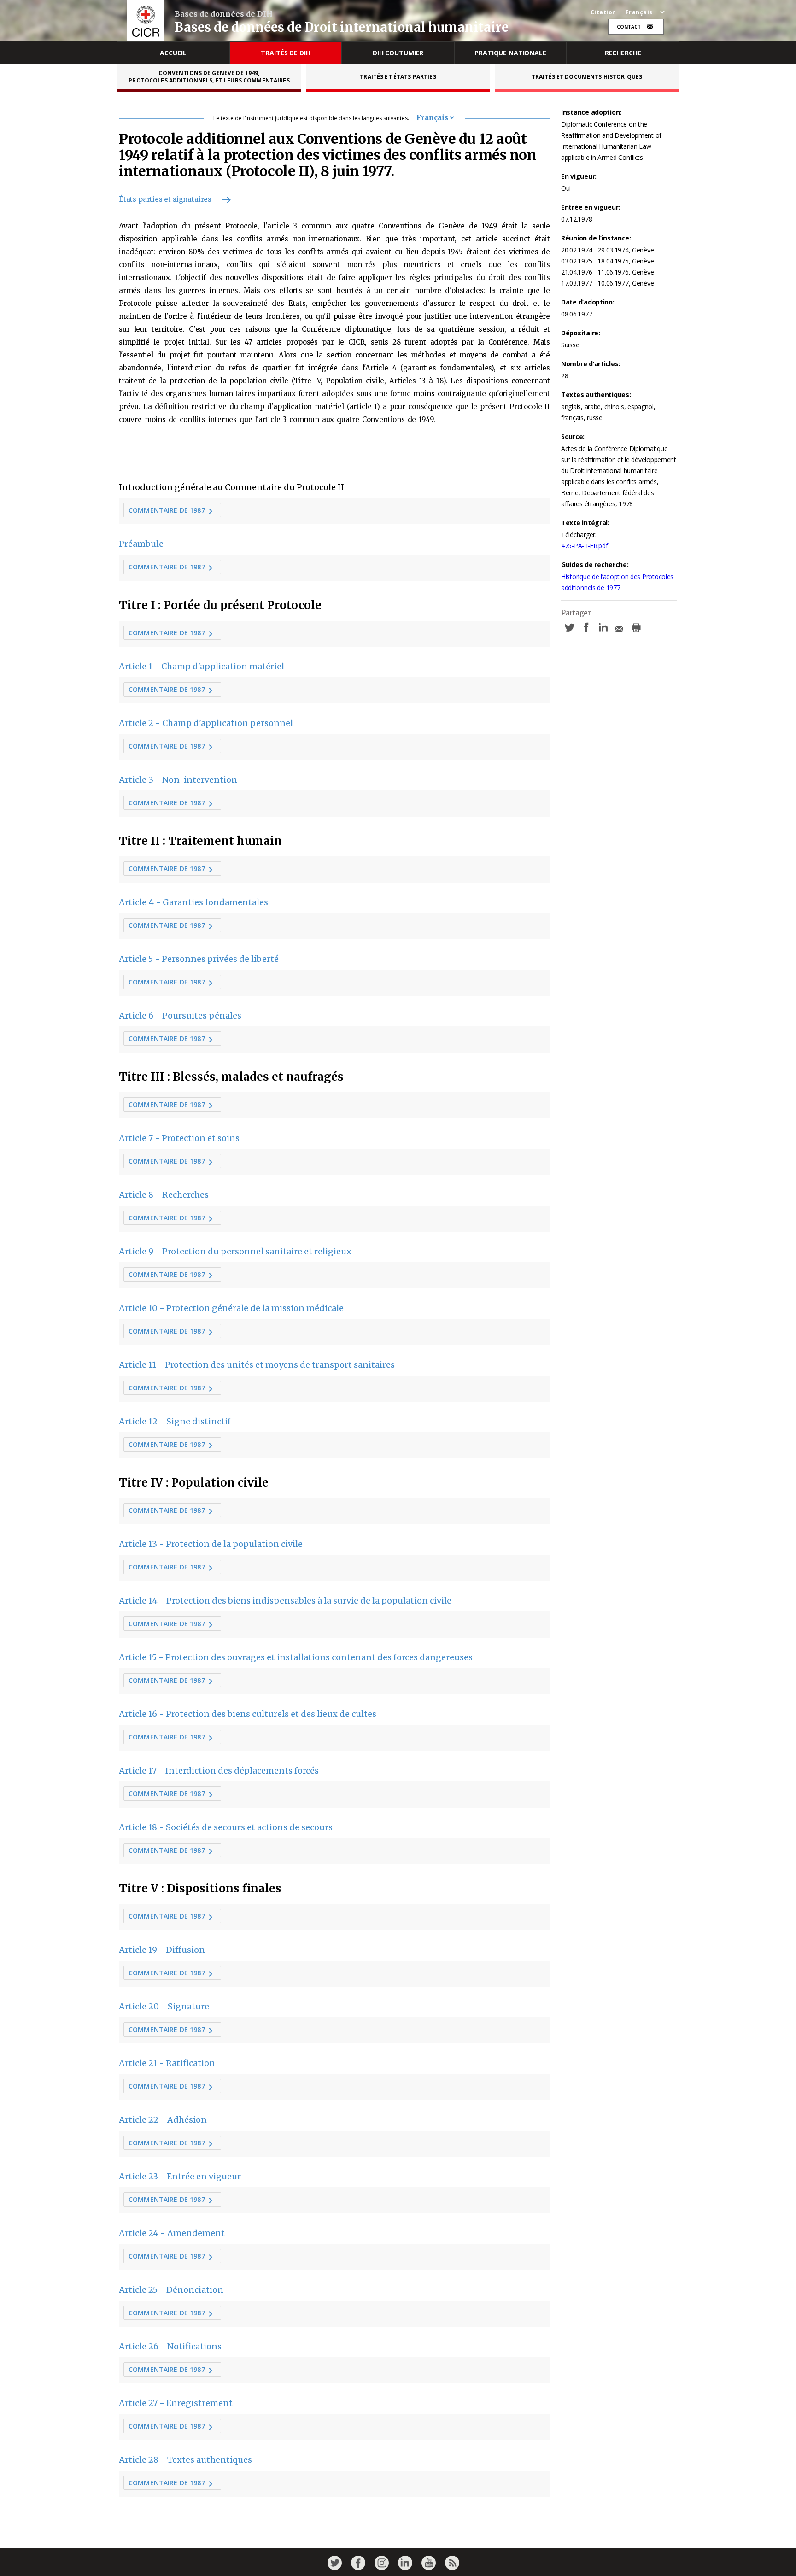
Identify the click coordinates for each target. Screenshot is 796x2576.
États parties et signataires (165, 199)
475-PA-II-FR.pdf (585, 546)
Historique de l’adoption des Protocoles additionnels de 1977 (617, 582)
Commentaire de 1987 (167, 510)
